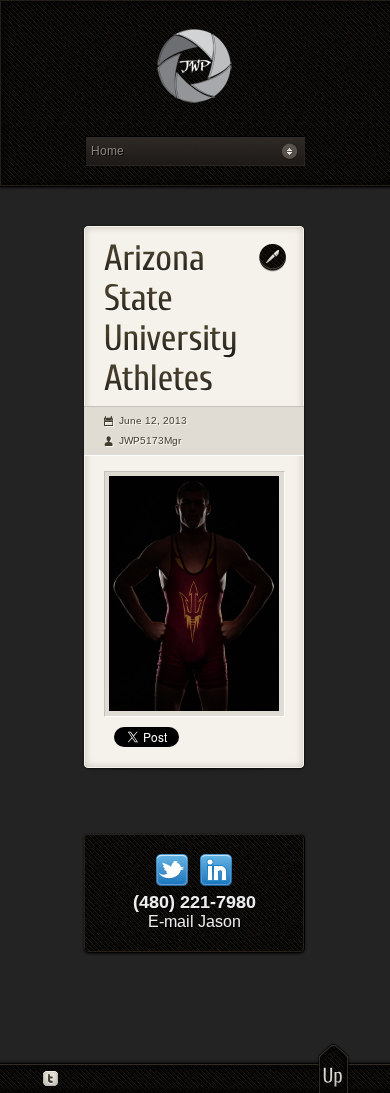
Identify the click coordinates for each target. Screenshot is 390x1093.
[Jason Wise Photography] (194, 73)
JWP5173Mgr (150, 440)
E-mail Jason (194, 921)
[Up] (333, 1068)
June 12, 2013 (153, 420)
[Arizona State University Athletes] (194, 594)
